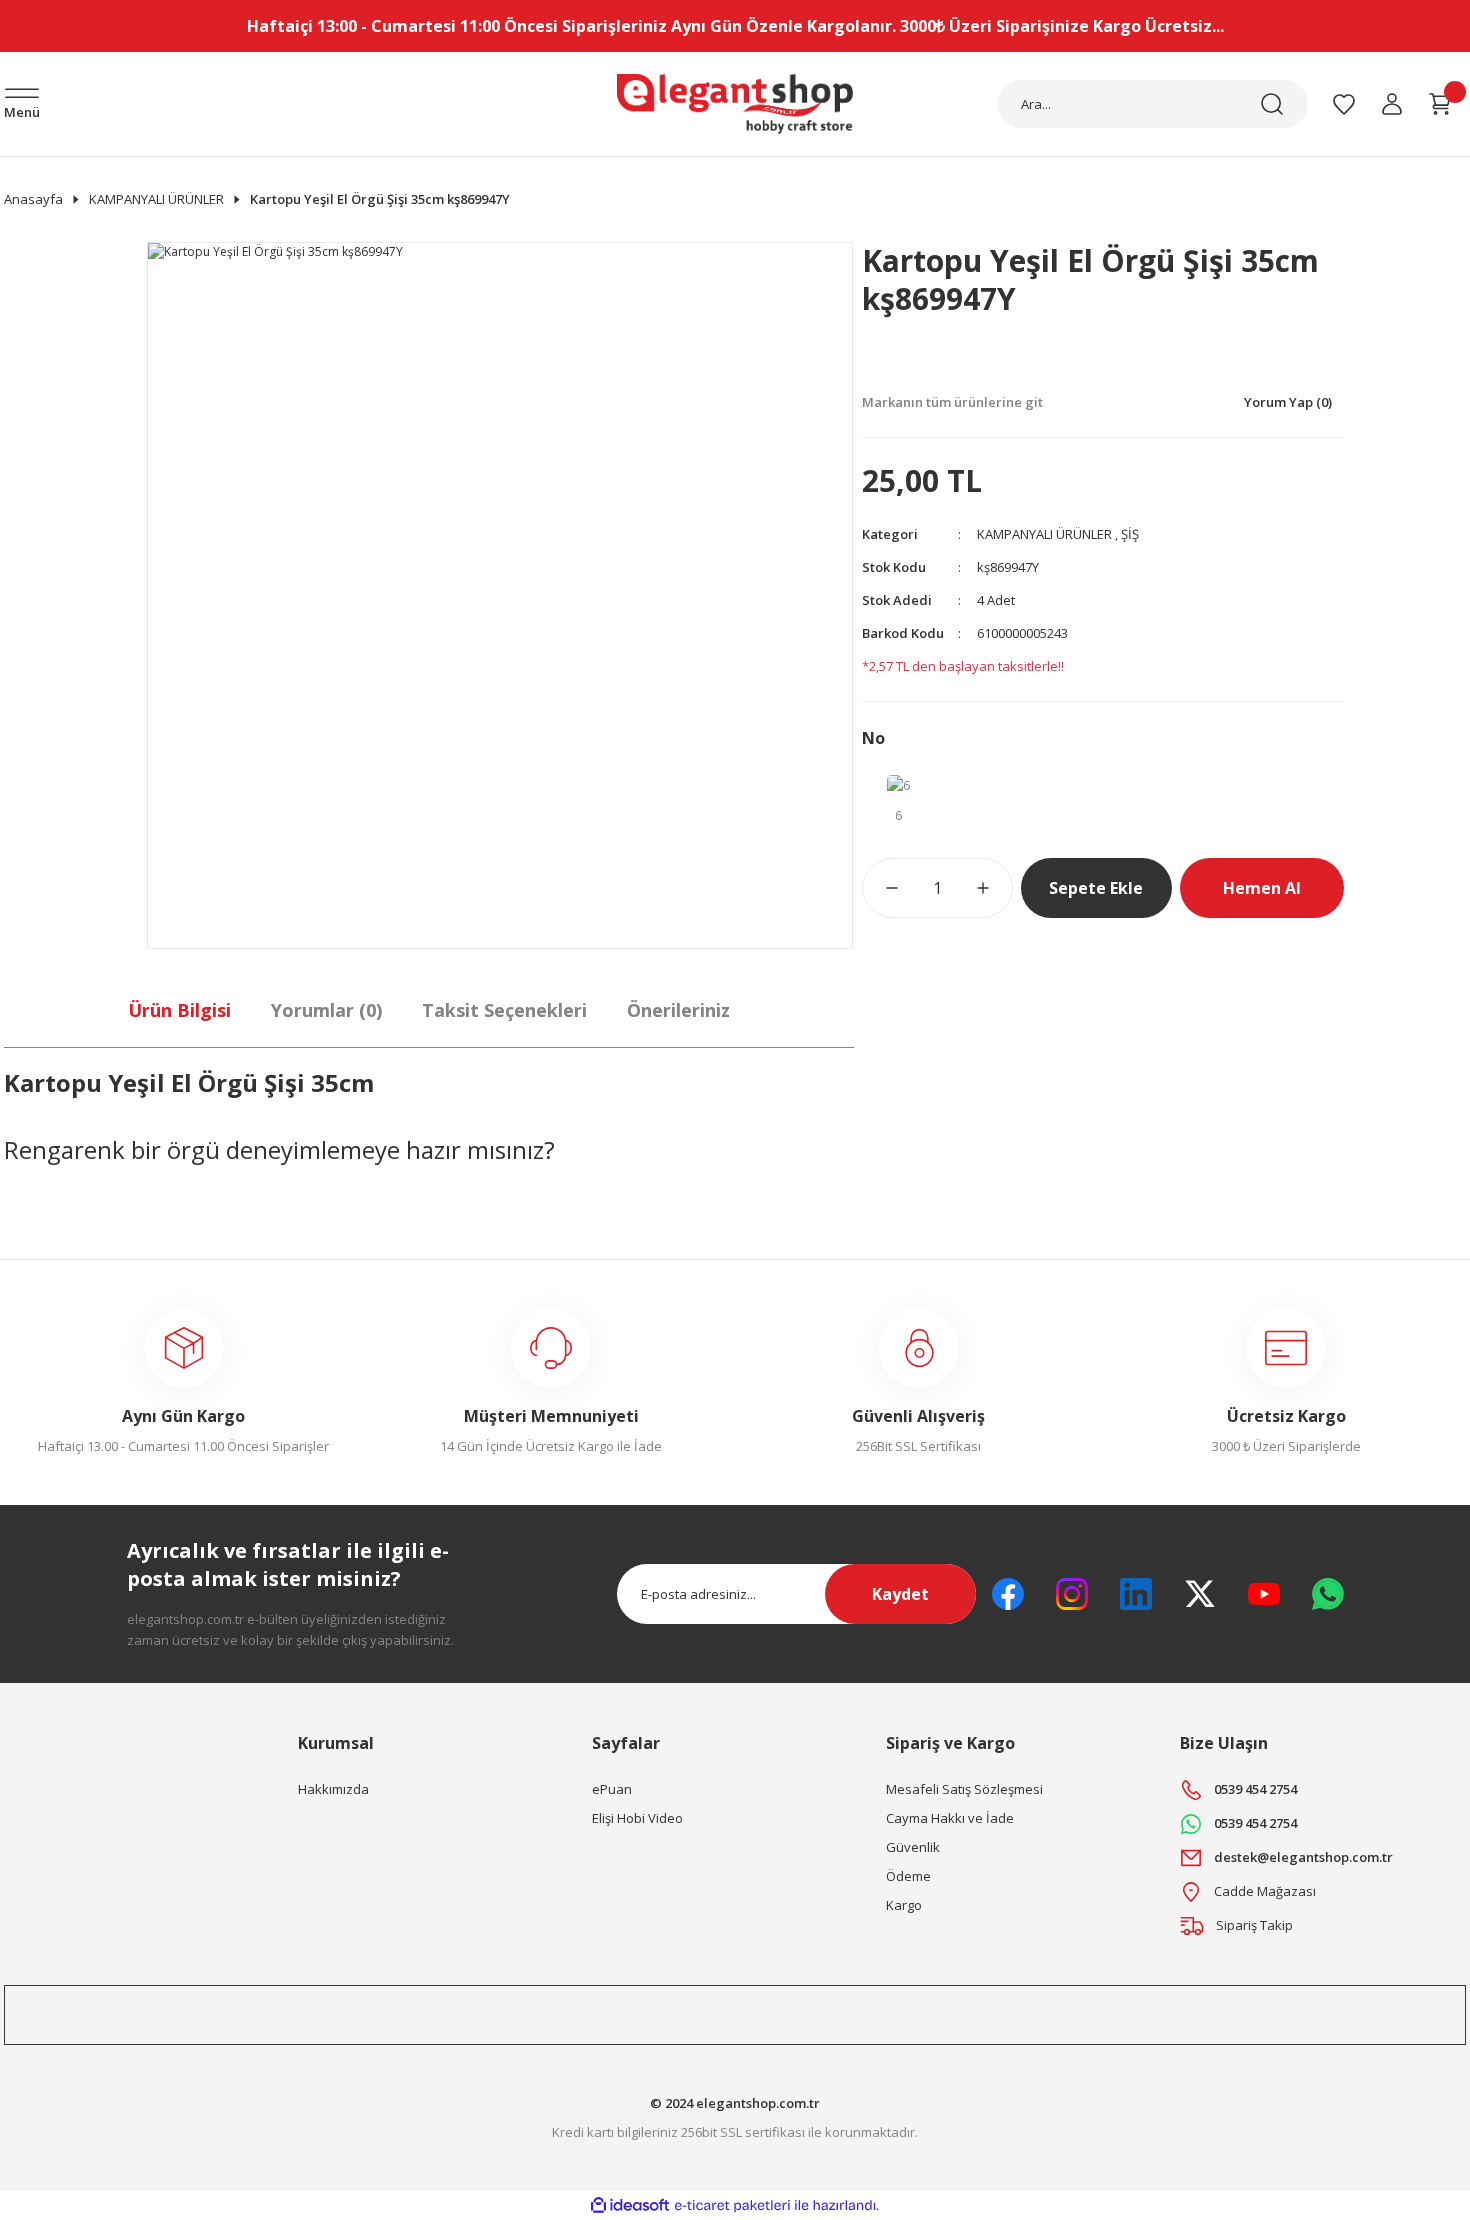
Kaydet (900, 1594)
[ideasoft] (630, 2205)
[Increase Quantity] (995, 888)
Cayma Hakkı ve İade (950, 1818)
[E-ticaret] (732, 2205)
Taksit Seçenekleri (504, 1010)
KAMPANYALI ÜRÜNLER (1044, 534)
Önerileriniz (678, 1010)
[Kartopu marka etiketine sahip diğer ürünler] (937, 361)
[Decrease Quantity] (880, 888)
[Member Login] (1392, 104)
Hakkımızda (333, 1789)
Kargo (904, 1905)
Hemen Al (1262, 888)
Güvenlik (913, 1847)
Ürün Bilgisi (179, 1010)
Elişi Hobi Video (637, 1818)
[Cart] (1440, 104)
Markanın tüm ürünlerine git (952, 402)
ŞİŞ (1130, 534)
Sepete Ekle (1096, 888)
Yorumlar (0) (326, 1010)
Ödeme (908, 1876)
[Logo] (735, 104)
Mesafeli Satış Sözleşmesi (964, 1789)
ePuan (612, 1789)
